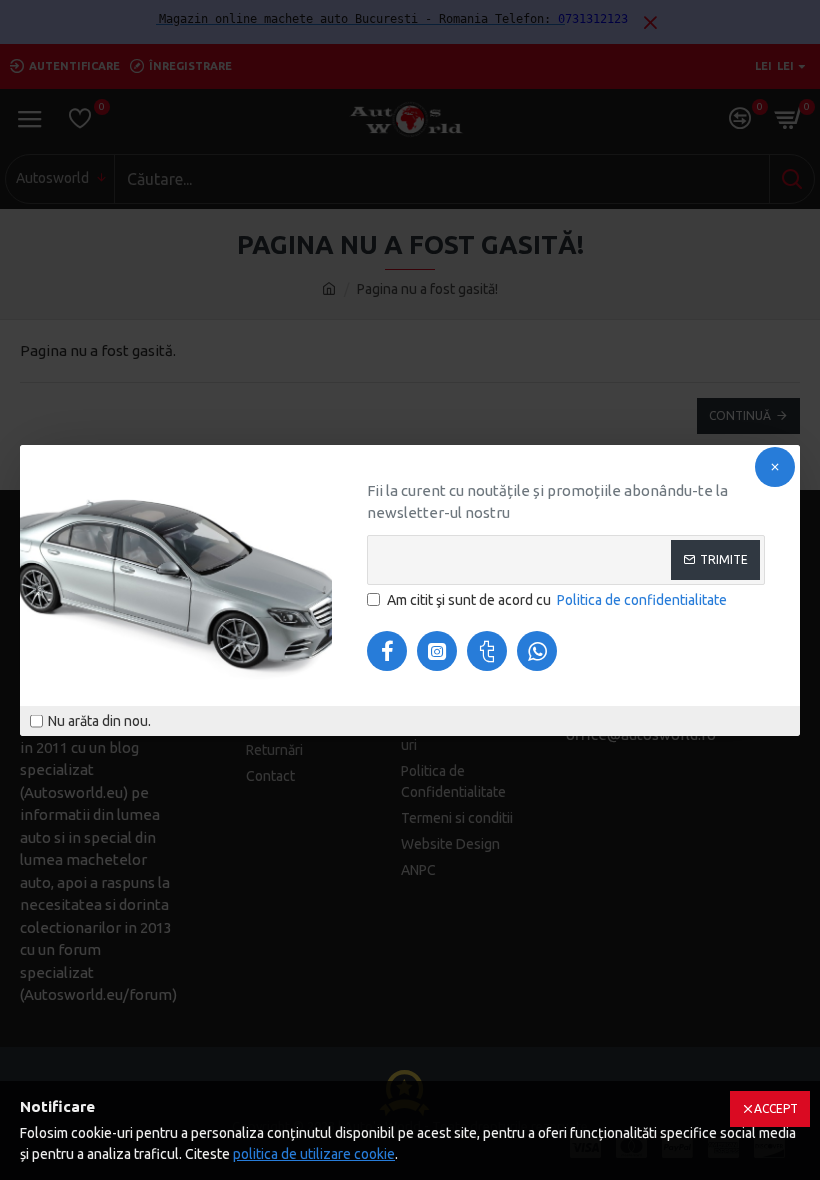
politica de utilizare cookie (314, 1154)
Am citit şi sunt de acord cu (557, 600)
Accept (776, 1108)
